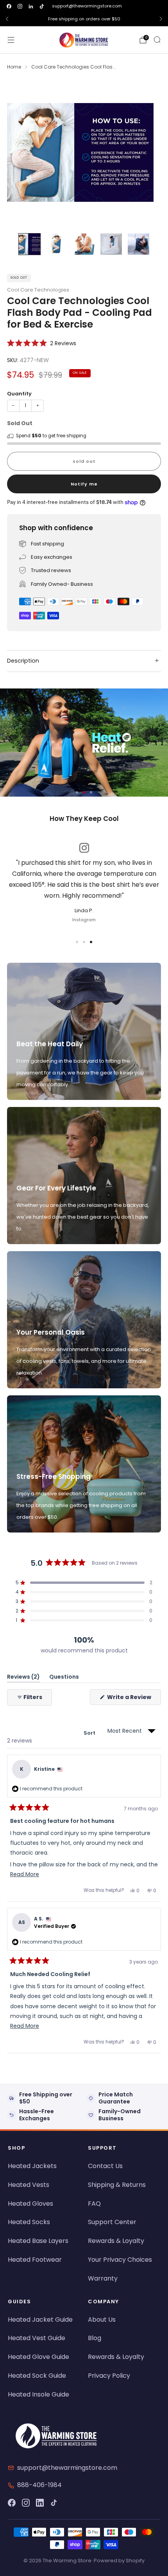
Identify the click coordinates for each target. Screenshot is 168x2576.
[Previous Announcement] (7, 19)
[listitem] (84, 19)
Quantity (19, 394)
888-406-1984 (39, 2485)
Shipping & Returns (117, 2185)
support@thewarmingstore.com (87, 6)
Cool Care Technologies (38, 290)
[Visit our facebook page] (9, 6)
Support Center (112, 2222)
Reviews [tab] (23, 1678)
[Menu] (11, 40)
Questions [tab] (64, 1678)
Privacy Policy (109, 2376)
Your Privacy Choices (120, 2260)
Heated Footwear (35, 2260)
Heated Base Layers (38, 2241)
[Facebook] (12, 2503)
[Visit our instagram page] (20, 6)
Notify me (84, 484)
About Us (102, 2320)
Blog (95, 2338)
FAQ (94, 2204)
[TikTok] (54, 2503)
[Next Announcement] (161, 19)
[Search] (157, 40)
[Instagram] (26, 2503)
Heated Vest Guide (37, 2338)
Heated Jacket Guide (40, 2320)
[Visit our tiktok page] (42, 6)
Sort (90, 1733)
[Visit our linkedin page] (31, 6)
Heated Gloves (30, 2204)
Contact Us (105, 2166)
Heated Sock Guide (37, 2376)
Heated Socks (29, 2222)
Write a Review (133, 1699)
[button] (42, 343)
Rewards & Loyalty (116, 2241)
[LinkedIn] (40, 2503)
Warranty (103, 2278)
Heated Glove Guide (38, 2357)
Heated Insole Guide (38, 2394)
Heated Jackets (32, 2166)
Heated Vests (29, 2185)
